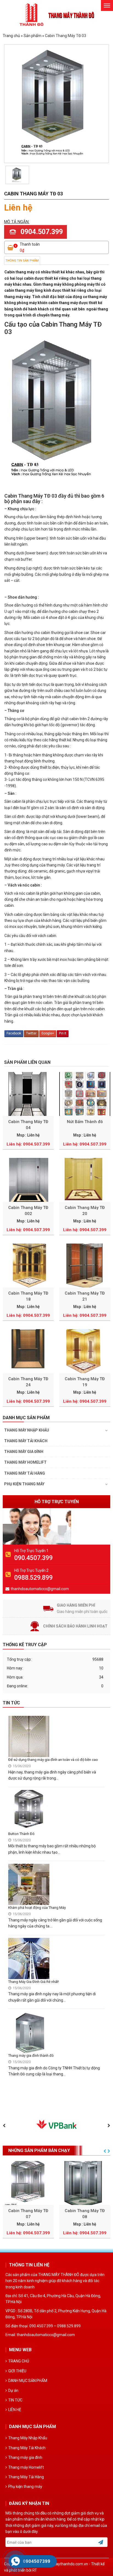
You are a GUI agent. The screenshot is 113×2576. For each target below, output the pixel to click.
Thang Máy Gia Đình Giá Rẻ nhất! (34, 1982)
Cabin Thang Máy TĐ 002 (28, 1211)
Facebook (14, 1033)
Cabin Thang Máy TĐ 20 (85, 1211)
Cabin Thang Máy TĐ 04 (28, 1125)
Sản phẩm (33, 36)
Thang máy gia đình (24, 1452)
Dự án (13, 2390)
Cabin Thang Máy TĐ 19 (85, 1382)
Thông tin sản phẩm (22, 261)
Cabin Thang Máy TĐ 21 (85, 1296)
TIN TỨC (15, 2400)
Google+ (48, 1033)
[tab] (22, 261)
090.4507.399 (33, 1558)
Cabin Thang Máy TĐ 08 (85, 2214)
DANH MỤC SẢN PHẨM (28, 2381)
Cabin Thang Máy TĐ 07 (28, 2214)
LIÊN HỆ (15, 2410)
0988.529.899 (33, 1578)
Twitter (31, 1033)
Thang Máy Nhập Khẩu (27, 1430)
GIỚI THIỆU (17, 2371)
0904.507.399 (42, 232)
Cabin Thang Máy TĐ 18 (28, 1296)
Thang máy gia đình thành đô (31, 2056)
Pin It (63, 1033)
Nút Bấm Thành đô (85, 1122)
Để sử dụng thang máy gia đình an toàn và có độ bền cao (53, 1760)
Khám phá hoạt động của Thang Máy (37, 1908)
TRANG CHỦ (19, 2361)
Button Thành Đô (21, 1834)
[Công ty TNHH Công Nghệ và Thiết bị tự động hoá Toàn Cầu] (57, 15)
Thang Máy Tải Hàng (25, 1473)
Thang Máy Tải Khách (26, 1441)
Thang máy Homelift (25, 1462)
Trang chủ (11, 36)
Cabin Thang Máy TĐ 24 (28, 1382)
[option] (17, 175)
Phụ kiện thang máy (24, 1484)
